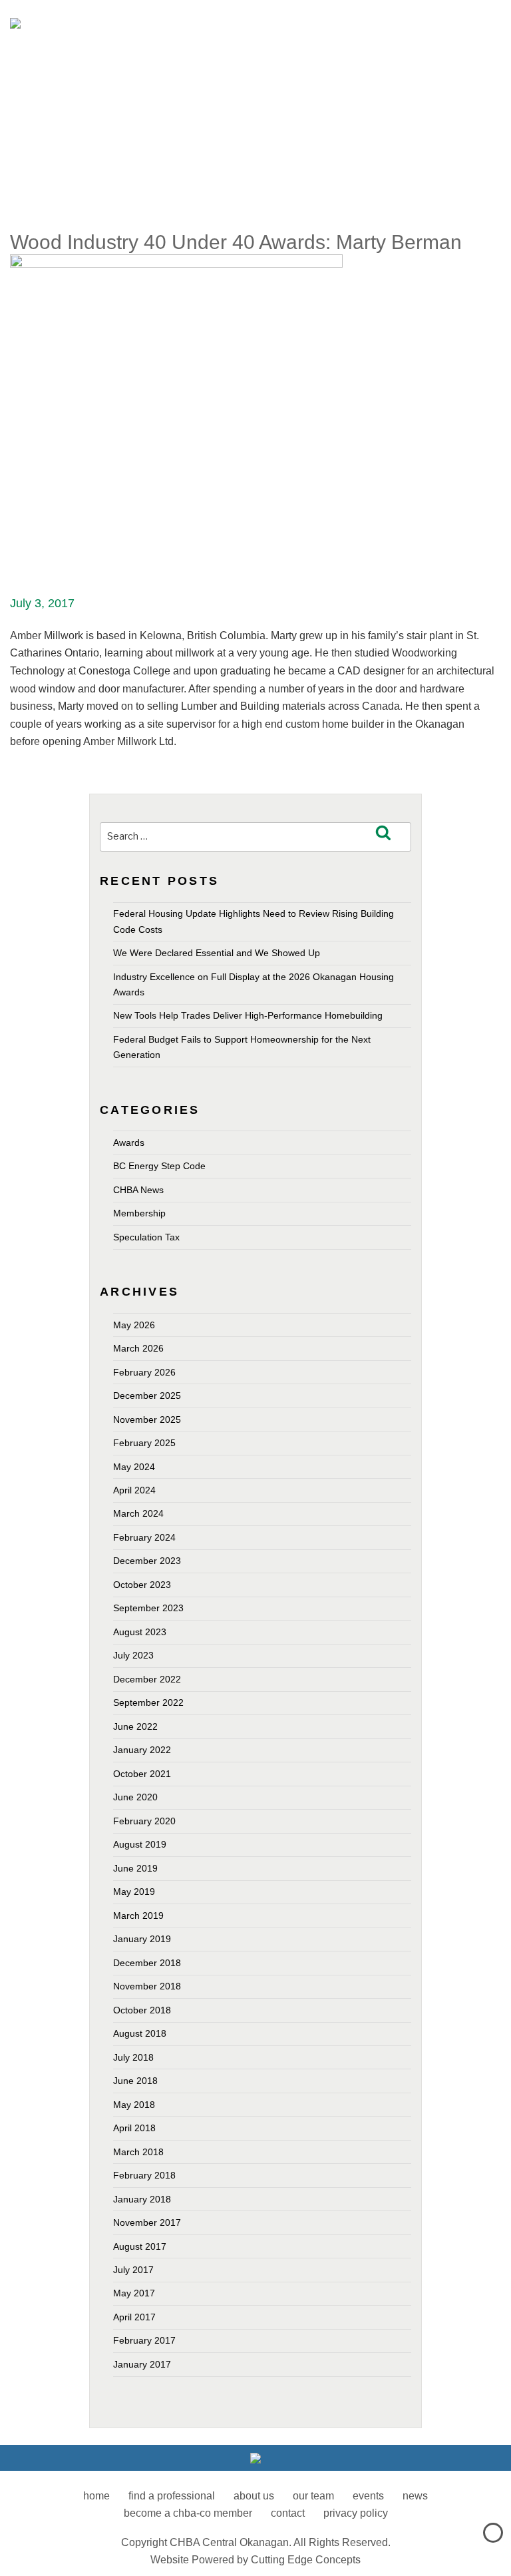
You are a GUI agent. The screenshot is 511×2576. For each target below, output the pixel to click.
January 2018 (142, 2199)
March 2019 (138, 1916)
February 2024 (144, 1537)
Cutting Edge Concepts (306, 2560)
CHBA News (138, 1190)
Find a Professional (172, 2496)
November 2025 (147, 1419)
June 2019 (135, 1868)
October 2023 (142, 1585)
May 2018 (134, 2105)
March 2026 (138, 1348)
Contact (288, 2513)
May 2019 (134, 1892)
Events (368, 2496)
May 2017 (134, 2293)
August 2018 (140, 2033)
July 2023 (133, 1655)
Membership (139, 1213)
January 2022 (142, 1750)
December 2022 (147, 1679)
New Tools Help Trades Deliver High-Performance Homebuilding (248, 1015)
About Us (254, 2496)
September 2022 (148, 1702)
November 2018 (147, 1986)
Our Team (313, 2496)
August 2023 (140, 1632)
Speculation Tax (146, 1237)
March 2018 (138, 2152)
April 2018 (134, 2128)
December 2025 (147, 1396)
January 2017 (142, 2364)
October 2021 (142, 1774)
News (415, 2496)
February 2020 (144, 1821)
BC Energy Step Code (159, 1166)
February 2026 (144, 1372)
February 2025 (144, 1443)
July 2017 (133, 2270)
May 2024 (134, 1467)
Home (96, 2496)
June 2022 (135, 1726)
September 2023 (148, 1608)
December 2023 (147, 1561)
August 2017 (140, 2246)
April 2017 (134, 2317)
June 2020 (135, 1797)
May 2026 (134, 1325)
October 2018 (142, 2010)
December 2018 (147, 1963)
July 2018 (133, 2057)
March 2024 (138, 1513)
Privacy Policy (356, 2513)
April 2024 (134, 1490)
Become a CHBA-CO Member (188, 2513)
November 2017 (147, 2222)
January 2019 (142, 1939)
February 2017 (144, 2340)
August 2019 (140, 1844)
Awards (129, 1143)
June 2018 (135, 2081)
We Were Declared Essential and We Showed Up (217, 953)
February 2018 (144, 2175)
